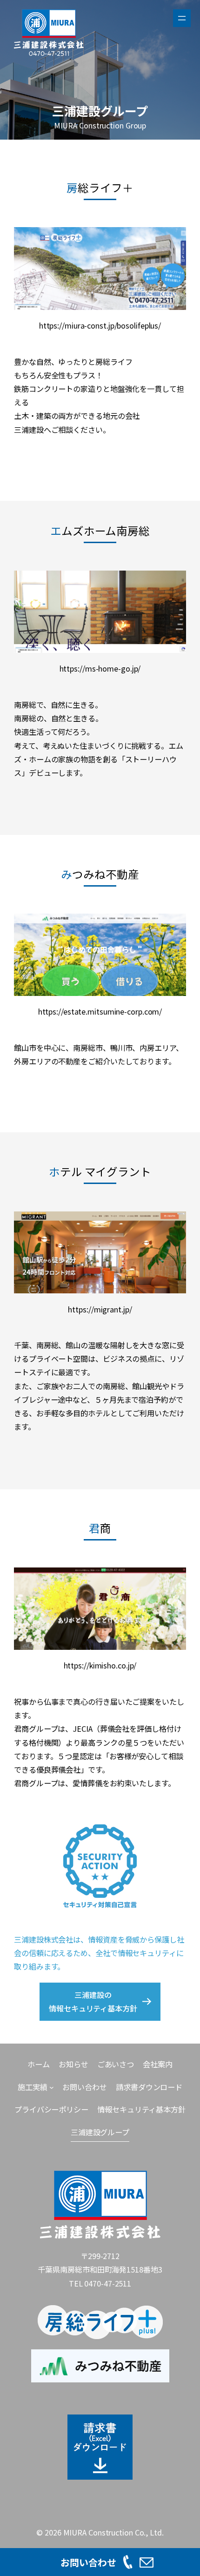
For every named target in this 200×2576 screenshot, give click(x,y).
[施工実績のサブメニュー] (52, 2087)
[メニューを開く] (182, 18)
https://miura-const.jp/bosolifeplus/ (100, 325)
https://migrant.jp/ (100, 1309)
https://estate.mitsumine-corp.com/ (100, 1011)
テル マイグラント (100, 1171)
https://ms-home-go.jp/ (100, 668)
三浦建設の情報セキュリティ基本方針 (93, 2001)
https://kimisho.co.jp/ (100, 1665)
